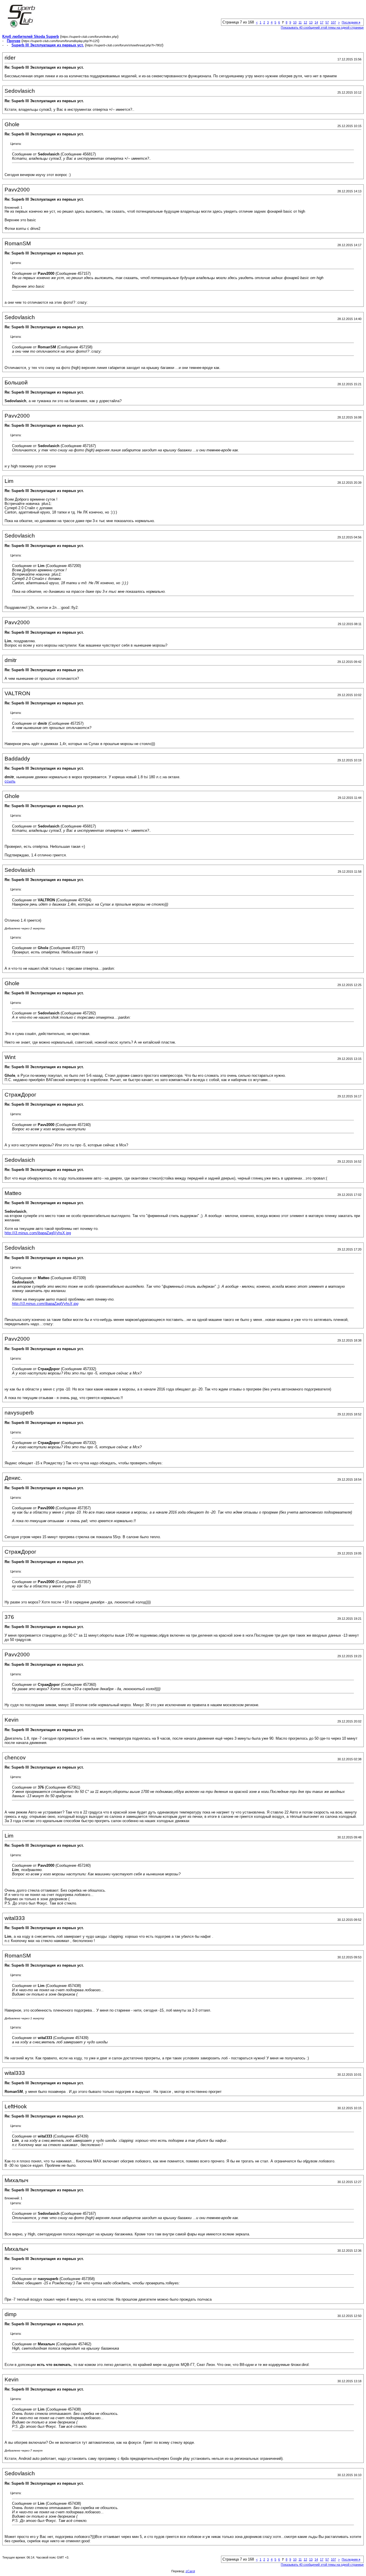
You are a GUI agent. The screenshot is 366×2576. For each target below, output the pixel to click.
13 (311, 22)
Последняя (351, 22)
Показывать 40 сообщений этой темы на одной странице (322, 27)
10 (295, 22)
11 (300, 22)
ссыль (10, 781)
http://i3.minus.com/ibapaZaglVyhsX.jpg (38, 1233)
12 (305, 22)
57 (327, 22)
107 (333, 22)
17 (322, 22)
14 (316, 22)
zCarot (190, 2571)
